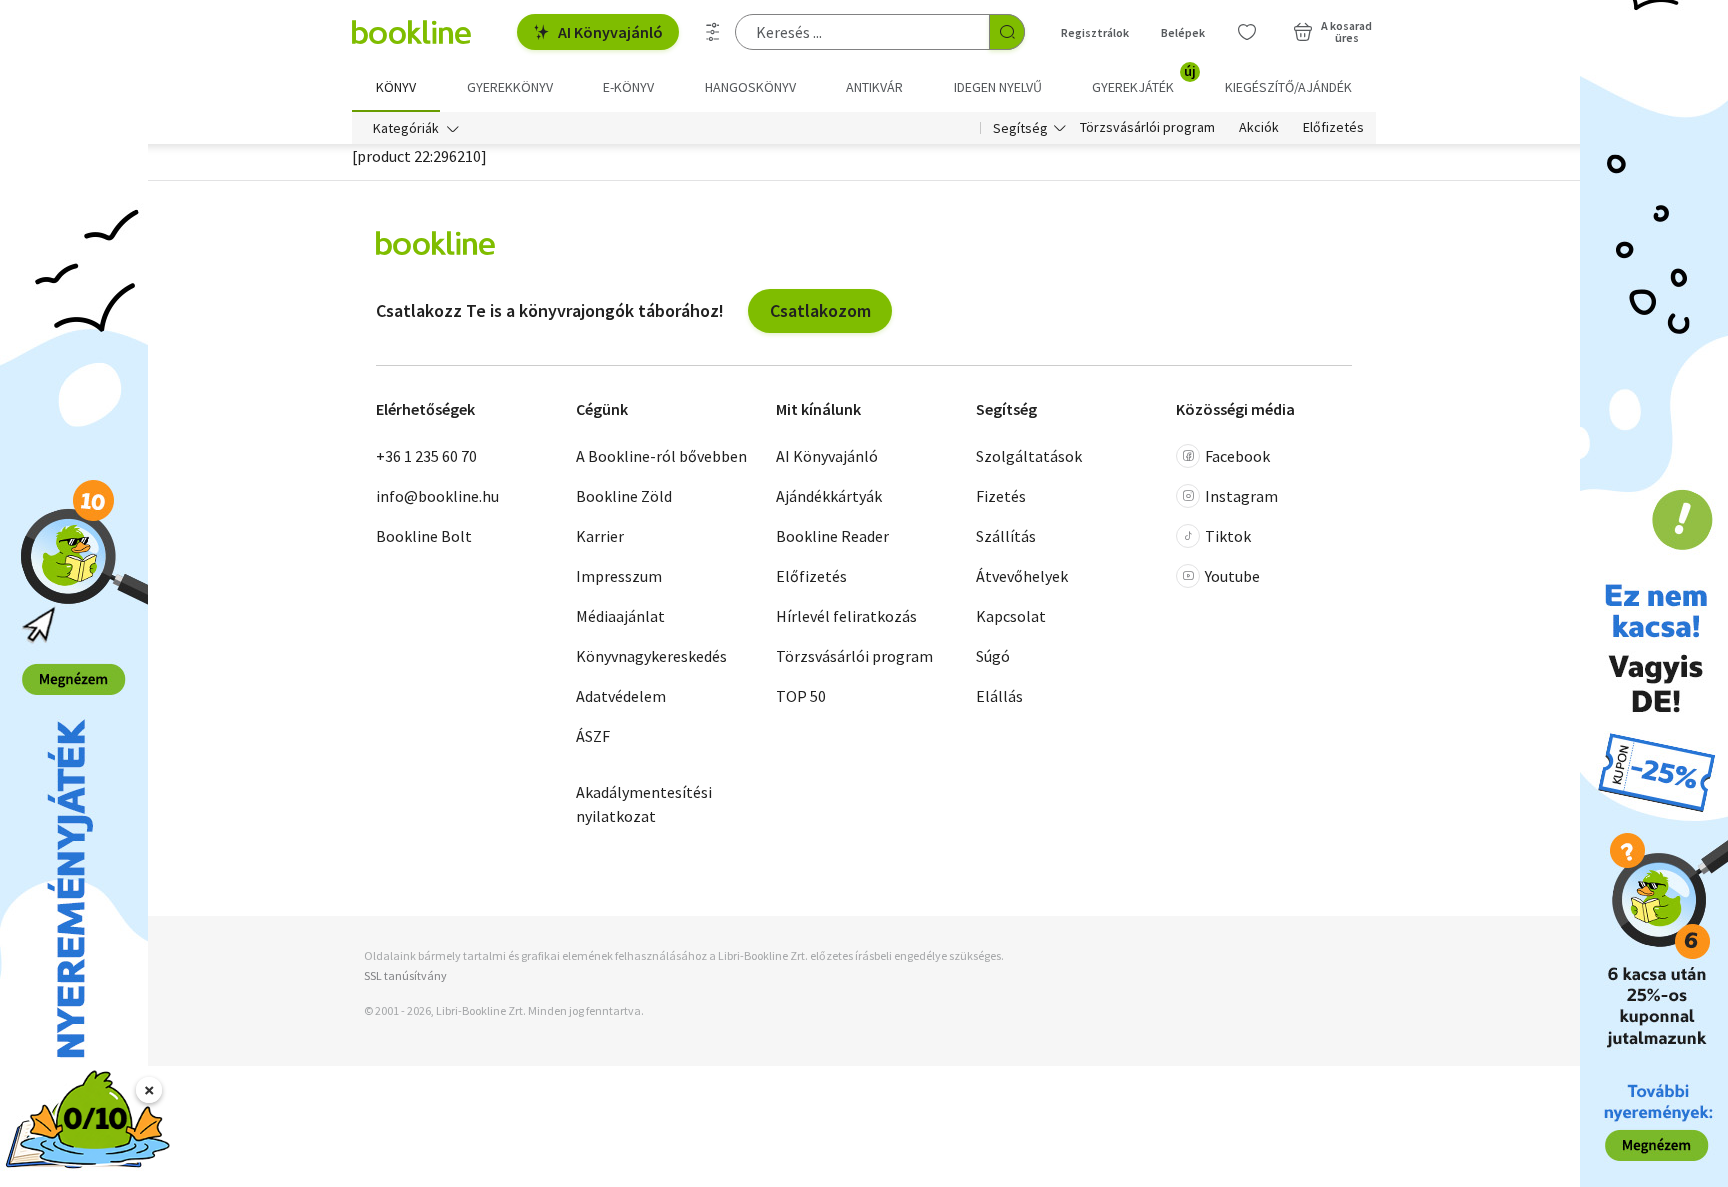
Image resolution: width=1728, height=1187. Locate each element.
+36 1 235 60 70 (426, 456)
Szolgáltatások (1029, 456)
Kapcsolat (1011, 616)
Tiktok (1228, 536)
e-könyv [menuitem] (628, 87)
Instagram (1241, 496)
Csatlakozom (820, 310)
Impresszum (619, 576)
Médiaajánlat (620, 616)
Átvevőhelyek (1022, 576)
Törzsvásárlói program (1147, 128)
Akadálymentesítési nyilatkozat (644, 804)
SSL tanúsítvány (405, 975)
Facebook (1237, 456)
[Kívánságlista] (1247, 32)
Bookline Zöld (624, 496)
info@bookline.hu (437, 496)
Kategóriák (406, 128)
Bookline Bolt (424, 536)
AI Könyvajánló (610, 32)
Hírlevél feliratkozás (846, 616)
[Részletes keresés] (713, 32)
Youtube (1232, 576)
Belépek (1183, 32)
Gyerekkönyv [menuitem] (510, 87)
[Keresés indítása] (1007, 32)
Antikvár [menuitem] (874, 87)
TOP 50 (801, 696)
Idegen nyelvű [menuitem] (998, 87)
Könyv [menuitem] (396, 87)
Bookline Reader (832, 536)
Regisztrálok (1095, 32)
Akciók (1259, 128)
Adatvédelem (621, 696)
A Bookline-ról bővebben (661, 456)
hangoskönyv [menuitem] (750, 87)
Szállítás (1006, 536)
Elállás (999, 696)
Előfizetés (1333, 128)
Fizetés (1001, 496)
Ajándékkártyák (829, 496)
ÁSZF (593, 736)
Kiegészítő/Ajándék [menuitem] (1288, 87)
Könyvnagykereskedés (651, 656)
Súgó (993, 656)
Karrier (600, 536)
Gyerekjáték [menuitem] (1144, 80)
